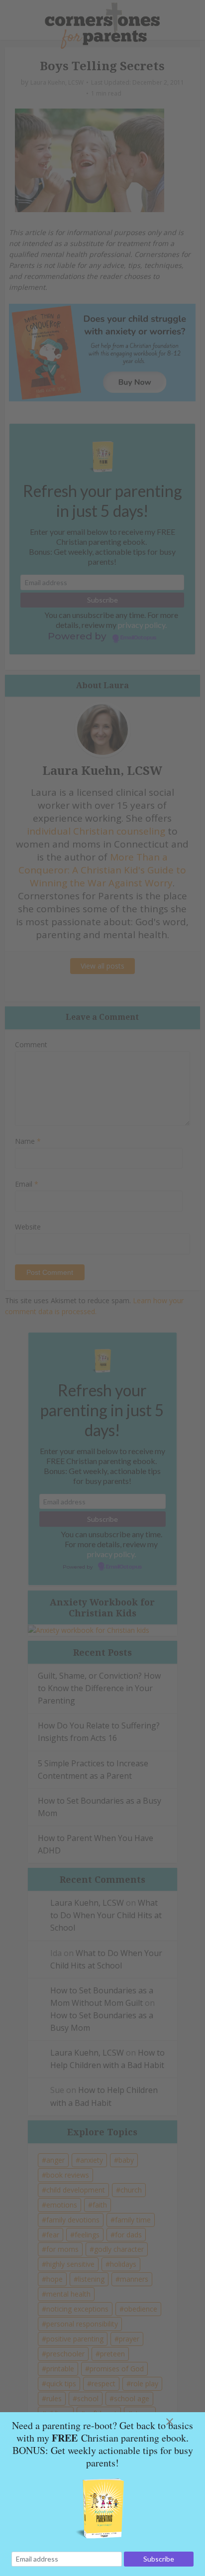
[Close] (182, 2422)
